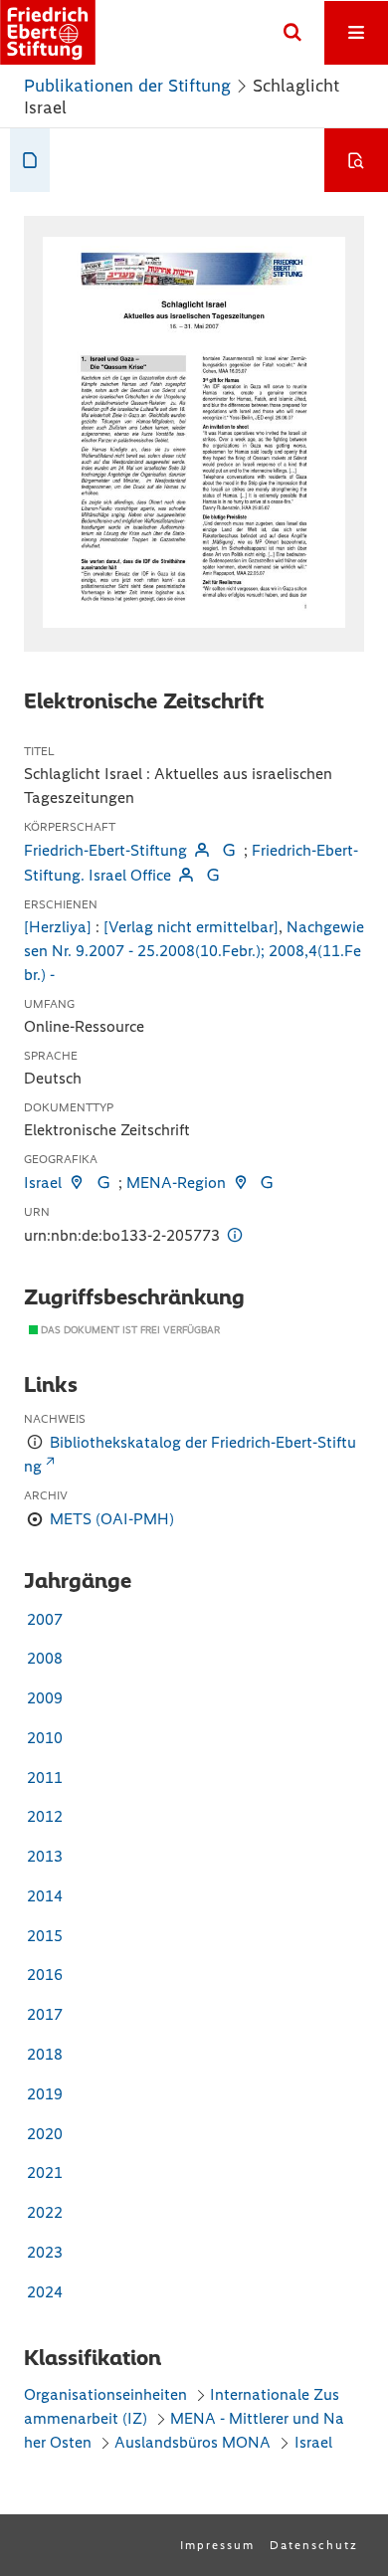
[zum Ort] (77, 1183)
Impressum (217, 2545)
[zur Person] (202, 850)
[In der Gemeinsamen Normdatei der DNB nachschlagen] (228, 850)
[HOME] (48, 32)
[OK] (292, 33)
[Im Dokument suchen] (356, 160)
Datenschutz (314, 2545)
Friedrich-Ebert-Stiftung (105, 850)
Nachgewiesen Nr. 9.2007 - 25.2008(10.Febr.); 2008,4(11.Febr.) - (194, 951)
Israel (43, 1183)
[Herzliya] (58, 927)
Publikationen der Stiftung (127, 86)
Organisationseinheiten (105, 2394)
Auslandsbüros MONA (193, 2442)
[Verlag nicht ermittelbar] (191, 927)
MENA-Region (176, 1183)
